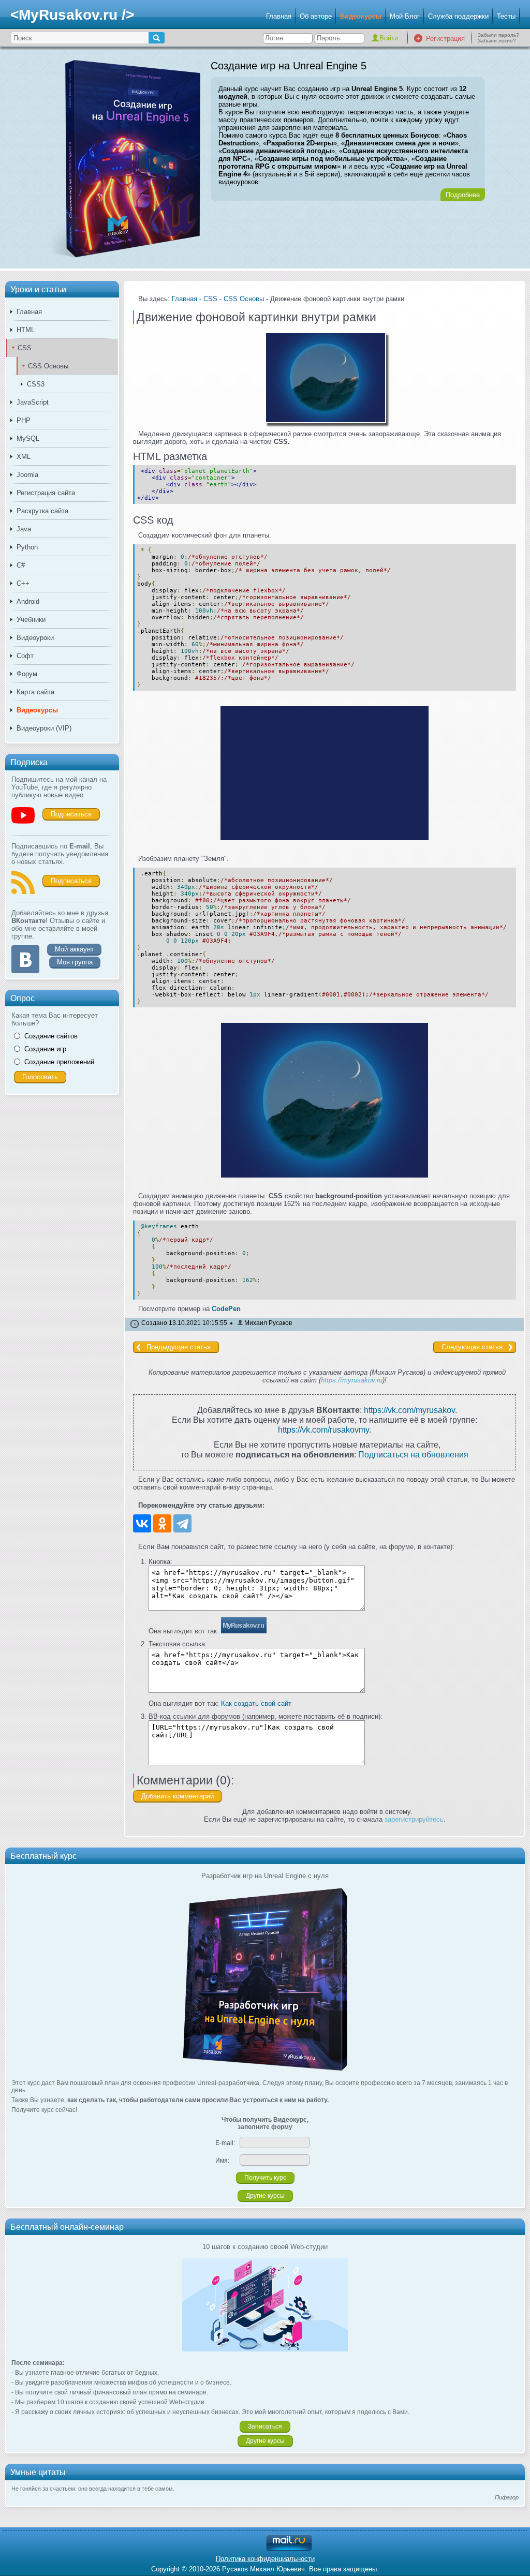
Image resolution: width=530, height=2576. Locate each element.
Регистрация (445, 39)
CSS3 (36, 384)
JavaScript (33, 402)
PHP (24, 420)
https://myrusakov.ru (352, 1380)
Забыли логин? (497, 41)
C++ (23, 583)
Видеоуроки (35, 638)
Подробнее (463, 195)
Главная (279, 16)
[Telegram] (182, 1523)
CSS (25, 348)
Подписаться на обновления (413, 1454)
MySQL (28, 438)
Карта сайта (35, 692)
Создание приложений (59, 1062)
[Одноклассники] (162, 1523)
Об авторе (316, 16)
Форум (27, 674)
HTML (26, 330)
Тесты (506, 16)
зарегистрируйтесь (414, 1819)
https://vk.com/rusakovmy (323, 1430)
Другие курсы (265, 2196)
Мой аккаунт (74, 949)
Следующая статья (472, 1347)
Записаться (265, 2426)
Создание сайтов (51, 1036)
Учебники (31, 620)
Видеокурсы (361, 16)
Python (27, 547)
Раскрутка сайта (42, 511)
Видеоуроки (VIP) (44, 728)
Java (24, 529)
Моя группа (75, 962)
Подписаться (71, 814)
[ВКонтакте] (142, 1523)
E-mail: (225, 2143)
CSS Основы (48, 366)
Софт (25, 656)
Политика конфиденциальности (265, 2559)
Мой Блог (405, 16)
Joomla (27, 475)
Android (28, 601)
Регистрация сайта (46, 493)
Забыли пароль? (498, 35)
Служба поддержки (458, 16)
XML (24, 457)
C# (21, 565)
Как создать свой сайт (256, 1703)
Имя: (222, 2161)
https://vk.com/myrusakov (409, 1410)
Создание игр (45, 1049)
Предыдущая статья (179, 1347)
